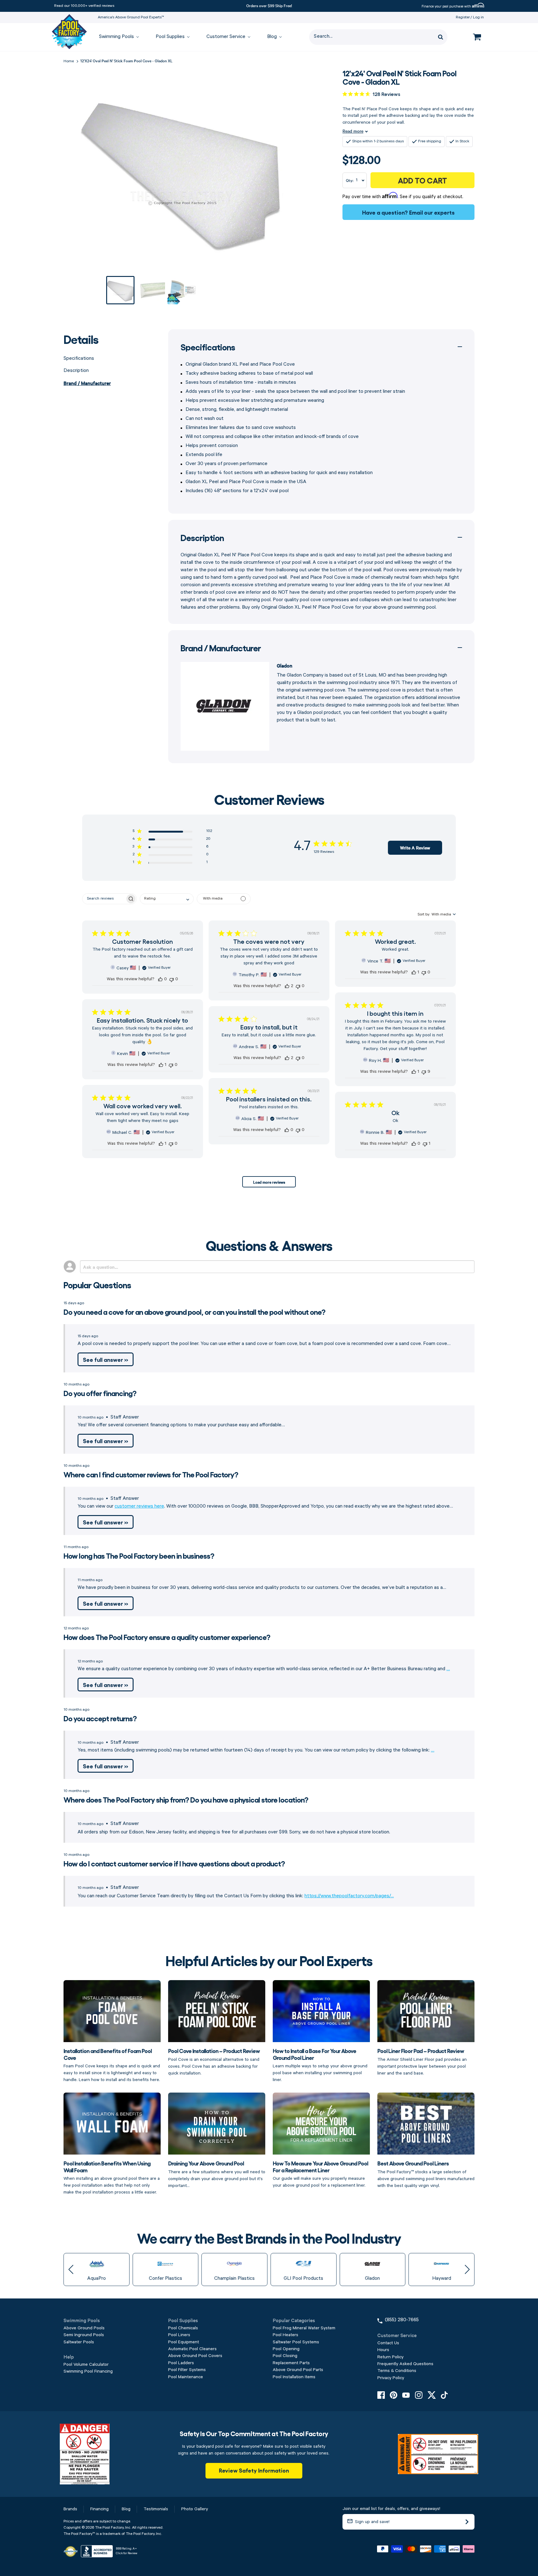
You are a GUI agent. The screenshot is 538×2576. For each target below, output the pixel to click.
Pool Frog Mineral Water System (304, 2328)
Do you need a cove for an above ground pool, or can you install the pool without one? (194, 1312)
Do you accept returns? (100, 1718)
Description (76, 371)
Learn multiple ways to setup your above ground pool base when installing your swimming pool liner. (320, 2065)
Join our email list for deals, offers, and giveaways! (391, 2509)
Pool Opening (286, 2349)
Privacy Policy (391, 2378)
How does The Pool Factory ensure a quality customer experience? (167, 1637)
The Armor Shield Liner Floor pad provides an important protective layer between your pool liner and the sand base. (422, 2061)
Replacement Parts (291, 2363)
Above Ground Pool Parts (298, 2370)
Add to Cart (422, 180)
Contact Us (388, 2343)
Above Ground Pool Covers (195, 2356)
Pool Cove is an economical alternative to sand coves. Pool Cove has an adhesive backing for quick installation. (214, 2061)
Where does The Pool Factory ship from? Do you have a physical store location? (186, 1799)
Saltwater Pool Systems (296, 2342)
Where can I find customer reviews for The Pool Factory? (151, 1474)
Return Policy (390, 2357)
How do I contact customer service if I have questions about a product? (174, 1863)
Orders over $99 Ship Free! (269, 5)
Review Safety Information (254, 2470)
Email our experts (432, 212)
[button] (172, 832)
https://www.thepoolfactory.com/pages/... (349, 1896)
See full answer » (106, 1359)
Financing (99, 2509)
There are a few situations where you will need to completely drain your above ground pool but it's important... (217, 2174)
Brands (70, 2509)
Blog (126, 2509)
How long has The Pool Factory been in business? (139, 1555)
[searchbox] (104, 899)
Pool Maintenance (186, 2377)
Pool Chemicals (183, 2328)
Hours (383, 2350)
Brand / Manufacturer (87, 383)
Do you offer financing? (100, 1393)
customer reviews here (139, 1506)
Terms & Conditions (397, 2371)
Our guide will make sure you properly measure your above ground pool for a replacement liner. (320, 2174)
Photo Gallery (195, 2509)
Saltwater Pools (79, 2342)
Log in (478, 17)
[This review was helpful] (160, 979)
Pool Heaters (286, 2335)
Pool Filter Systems (187, 2370)
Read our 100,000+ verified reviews (84, 6)
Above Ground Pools (84, 2328)
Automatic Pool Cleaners (192, 2349)
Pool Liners (179, 2335)
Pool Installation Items (294, 2377)
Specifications (79, 359)
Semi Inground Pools (84, 2335)
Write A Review (415, 848)
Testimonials (156, 2509)
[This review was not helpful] (172, 979)
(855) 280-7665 (402, 2320)
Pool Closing (285, 2356)
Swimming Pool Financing (88, 2371)
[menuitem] (116, 37)
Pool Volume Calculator (86, 2365)
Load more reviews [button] (269, 1182)
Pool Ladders (181, 2363)
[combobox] (167, 899)
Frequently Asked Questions (405, 2364)
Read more (353, 131)
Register (463, 17)
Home (69, 61)
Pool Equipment (184, 2342)
